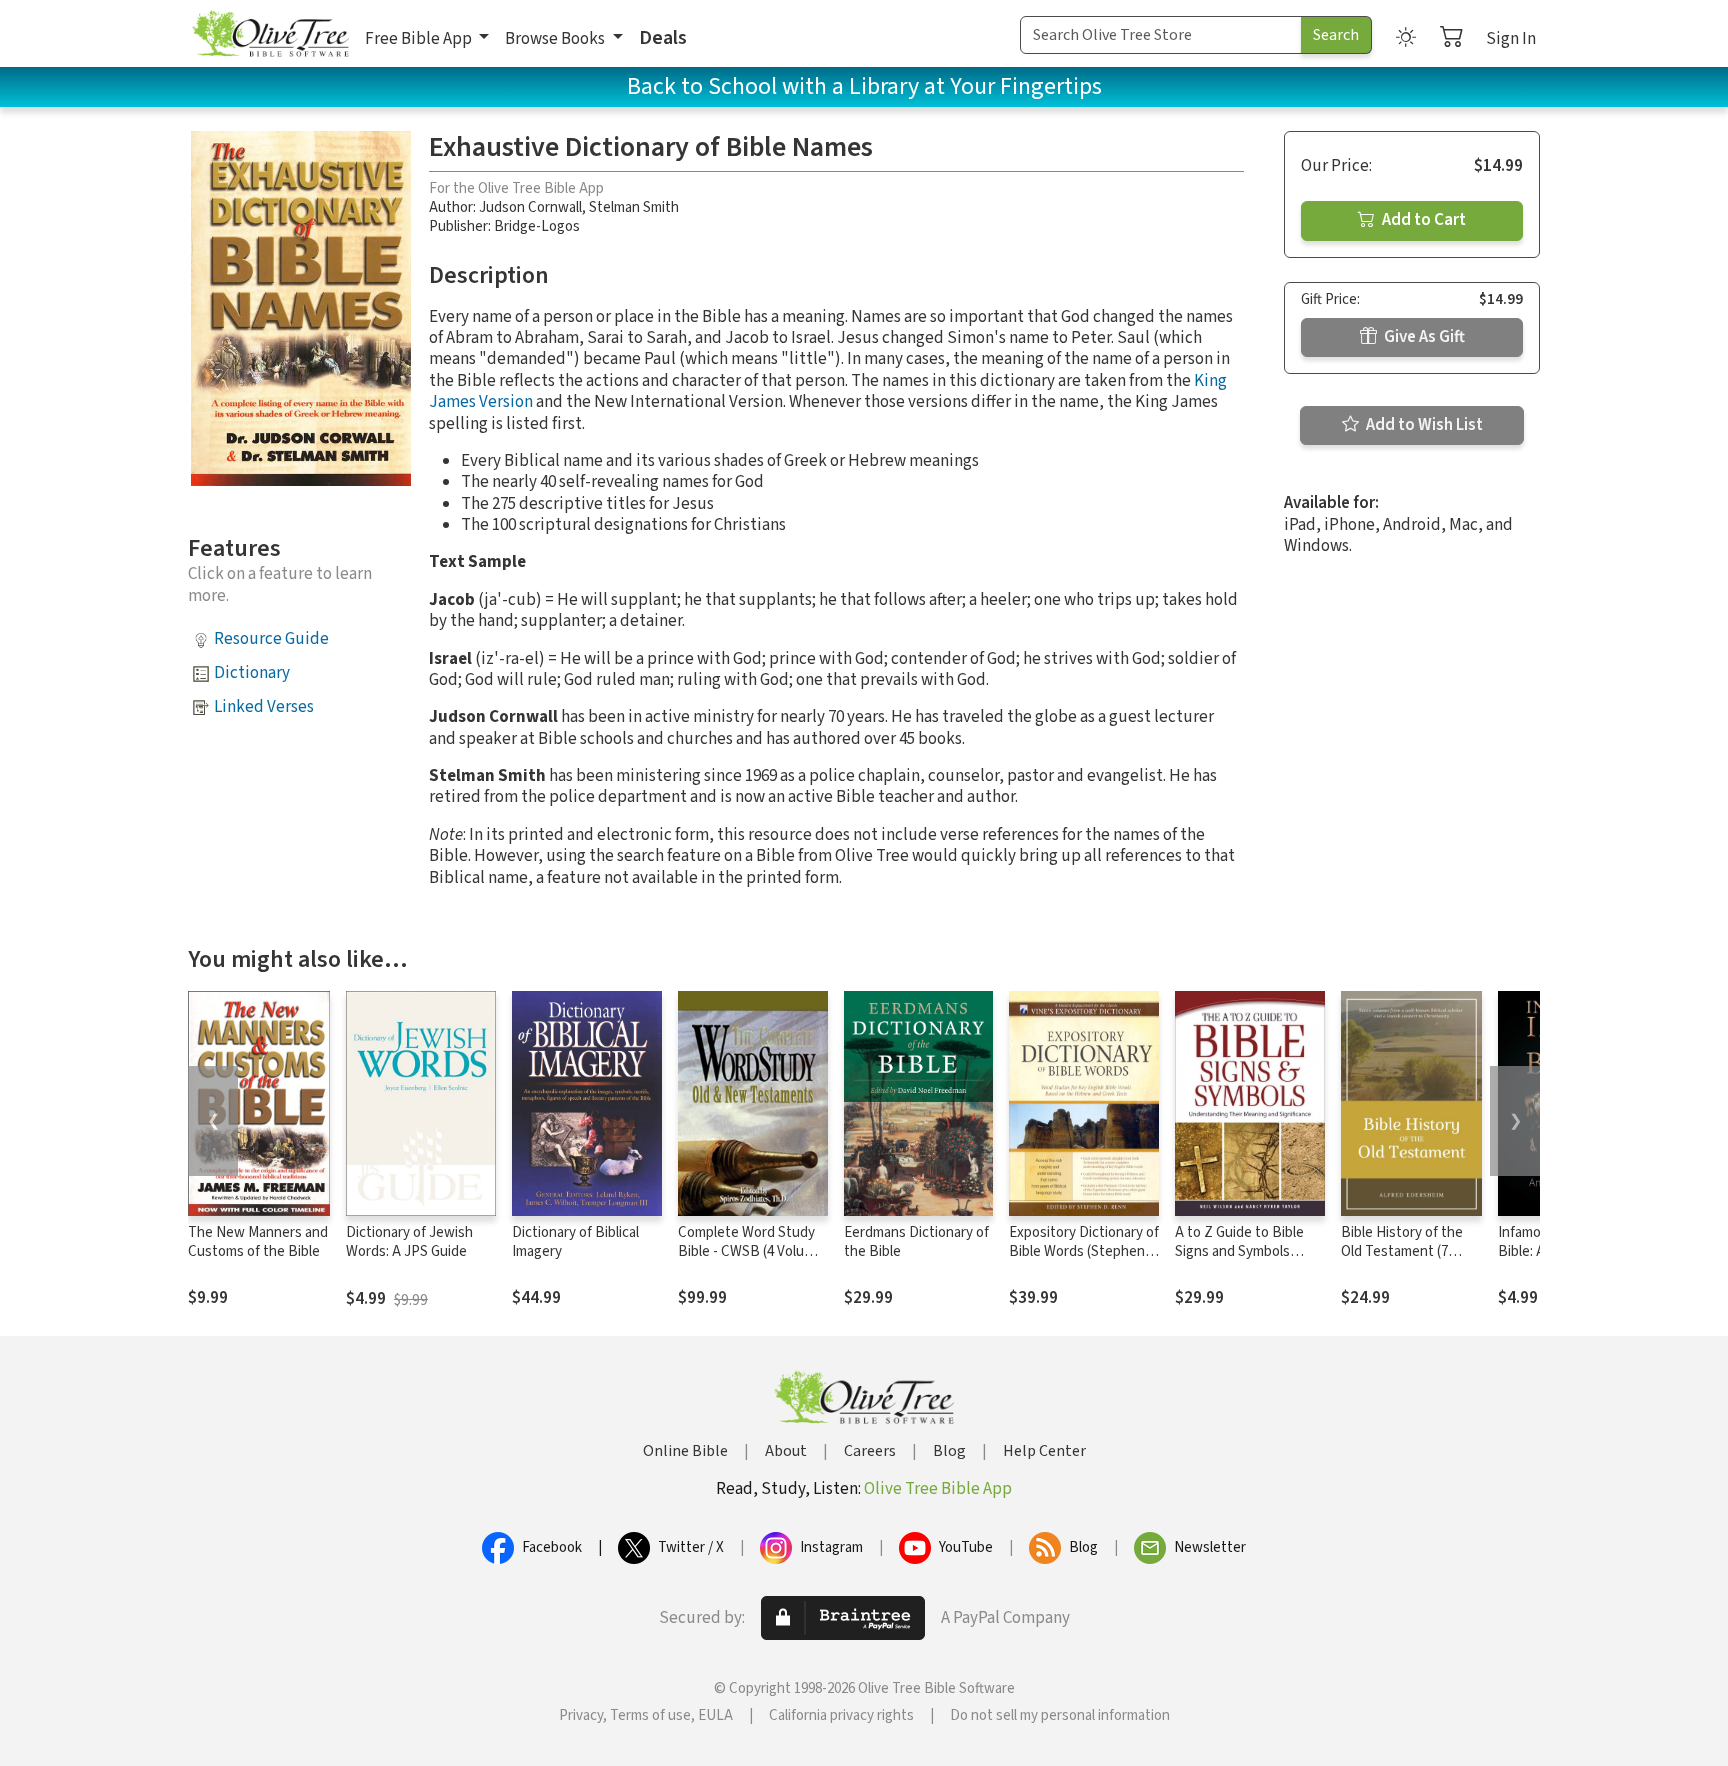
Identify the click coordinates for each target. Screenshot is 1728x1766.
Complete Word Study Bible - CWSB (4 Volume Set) (750, 1251)
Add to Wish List (1423, 425)
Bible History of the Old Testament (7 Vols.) (1402, 1251)
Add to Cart (1422, 220)
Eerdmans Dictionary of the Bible (916, 1242)
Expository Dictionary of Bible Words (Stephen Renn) (1084, 1251)
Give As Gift (1423, 337)
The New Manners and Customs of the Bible (258, 1242)
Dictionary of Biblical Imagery (575, 1242)
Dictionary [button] (252, 673)
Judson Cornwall (530, 207)
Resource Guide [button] (271, 639)
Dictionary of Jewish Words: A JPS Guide (409, 1242)
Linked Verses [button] (264, 707)
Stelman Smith (634, 207)
